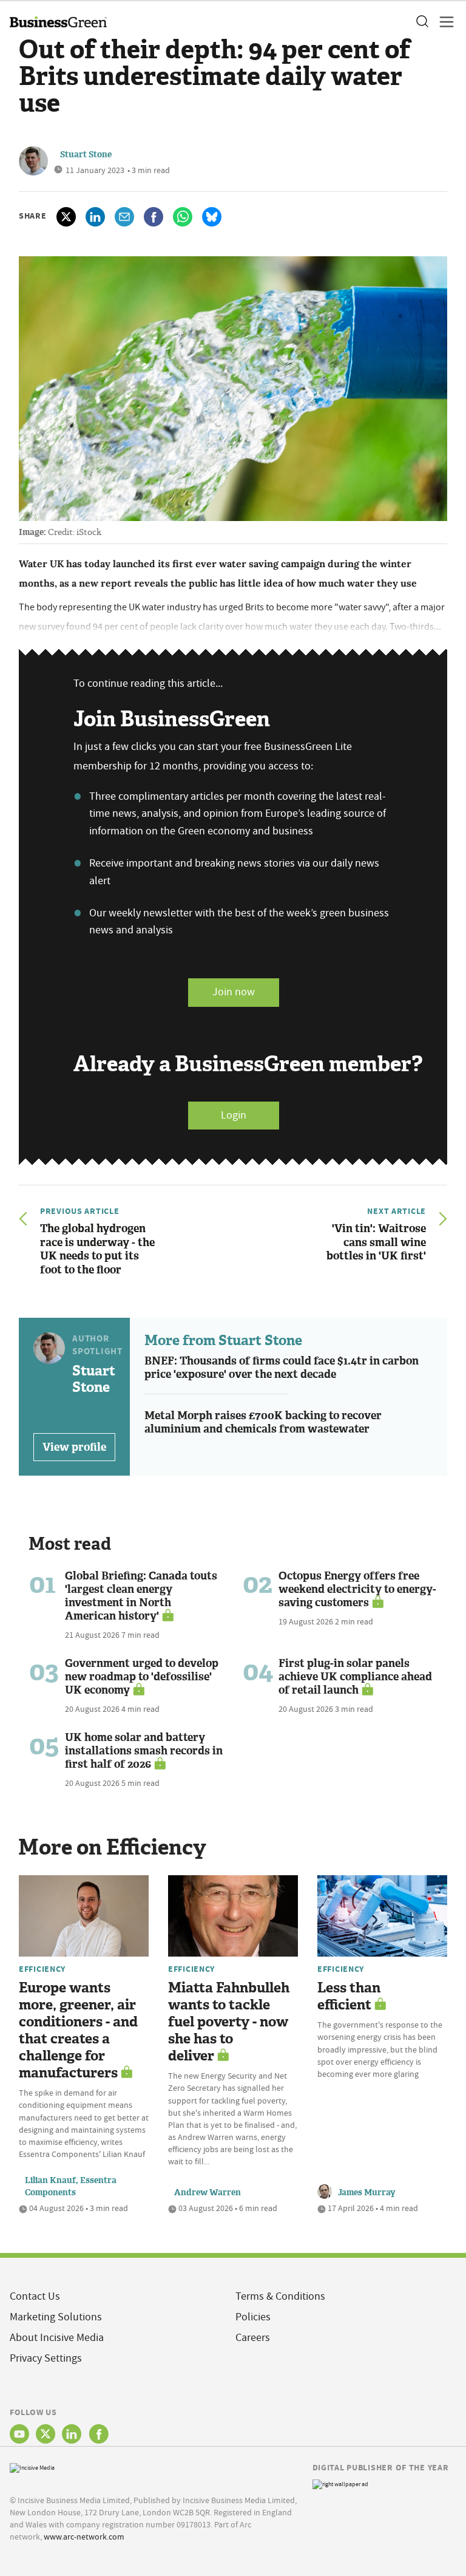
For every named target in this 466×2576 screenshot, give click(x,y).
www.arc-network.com (84, 2537)
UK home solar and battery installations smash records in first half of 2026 (144, 1751)
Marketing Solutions (56, 2317)
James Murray (367, 2193)
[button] (422, 22)
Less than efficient (349, 1996)
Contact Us (35, 2296)
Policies (253, 2317)
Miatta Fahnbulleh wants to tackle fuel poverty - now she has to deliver (229, 2022)
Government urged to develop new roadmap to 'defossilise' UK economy (142, 1677)
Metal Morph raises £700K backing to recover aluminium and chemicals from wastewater (263, 1423)
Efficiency (42, 1969)
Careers (253, 2338)
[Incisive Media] (32, 2466)
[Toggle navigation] (443, 22)
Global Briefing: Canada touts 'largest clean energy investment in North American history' (141, 1596)
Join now (234, 992)
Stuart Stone (86, 155)
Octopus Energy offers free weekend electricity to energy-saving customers (357, 1589)
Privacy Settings (46, 2358)
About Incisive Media (57, 2338)
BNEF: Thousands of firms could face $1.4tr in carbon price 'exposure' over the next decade (282, 1368)
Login (234, 1115)
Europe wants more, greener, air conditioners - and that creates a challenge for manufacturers (78, 2030)
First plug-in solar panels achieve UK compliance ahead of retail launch (355, 1677)
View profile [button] (74, 1447)
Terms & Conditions (280, 2296)
